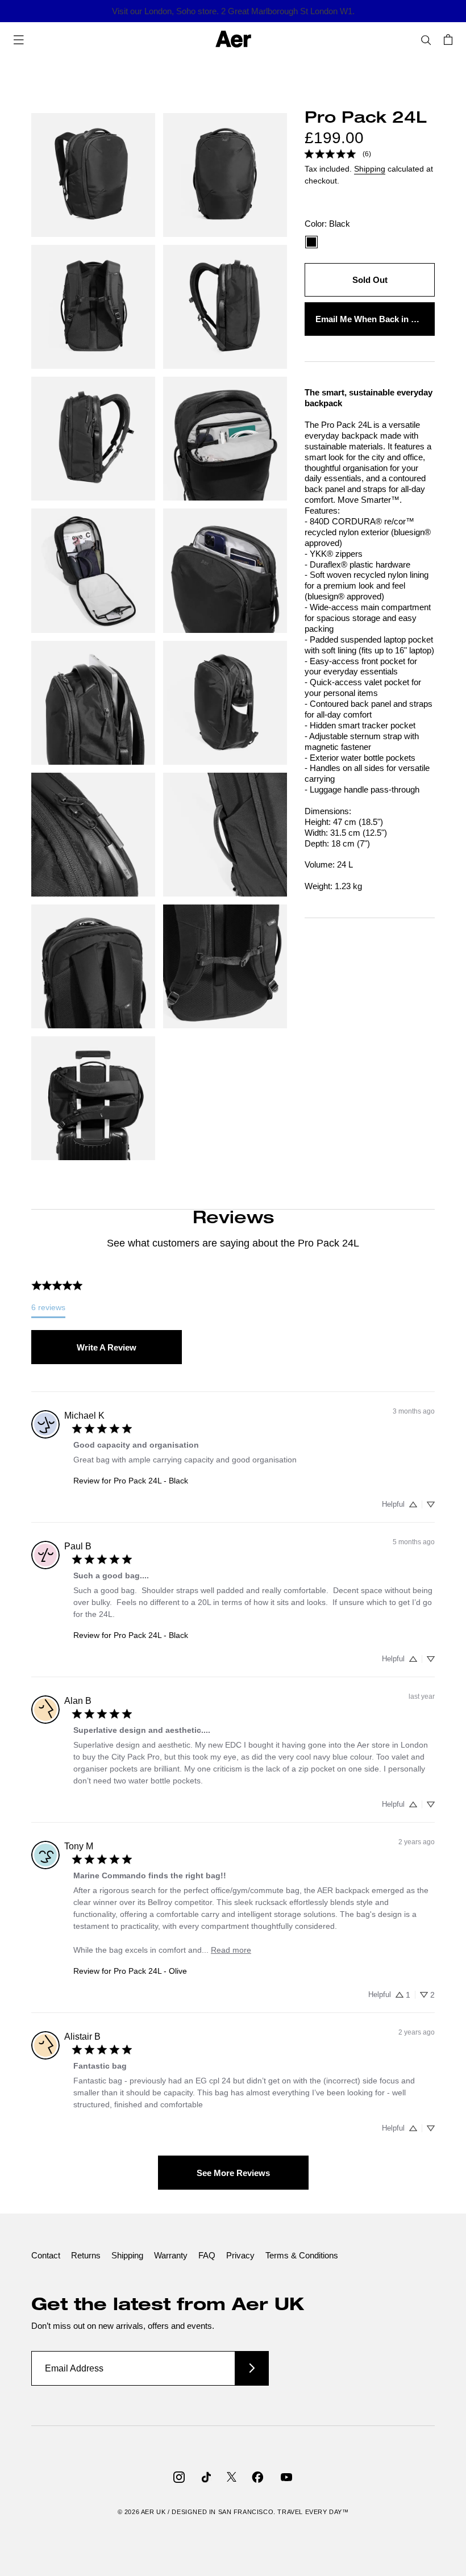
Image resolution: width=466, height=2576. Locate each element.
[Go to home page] (233, 39)
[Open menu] (19, 39)
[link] (338, 154)
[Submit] (252, 2368)
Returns (86, 2255)
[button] (413, 1504)
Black (311, 242)
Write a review (107, 1347)
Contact (46, 2255)
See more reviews (233, 2173)
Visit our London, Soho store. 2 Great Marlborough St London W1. (233, 11)
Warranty (171, 2255)
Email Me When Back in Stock (375, 319)
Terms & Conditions (302, 2255)
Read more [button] (231, 1950)
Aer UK (153, 2512)
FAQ (207, 2255)
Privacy (240, 2255)
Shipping (370, 169)
